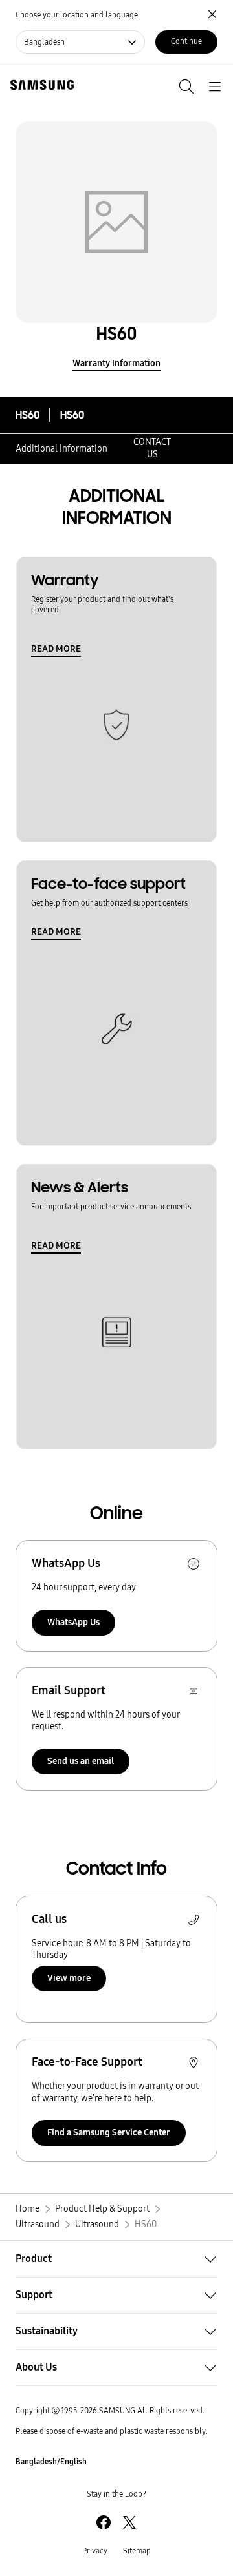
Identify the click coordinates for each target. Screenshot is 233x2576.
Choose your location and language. (78, 15)
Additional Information (61, 449)
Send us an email (81, 1761)
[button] (116, 2259)
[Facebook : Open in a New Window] (104, 2522)
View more (69, 1978)
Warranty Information (116, 363)
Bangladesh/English (51, 2462)
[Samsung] (39, 85)
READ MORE (56, 649)
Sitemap (137, 2551)
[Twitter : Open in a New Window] (129, 2522)
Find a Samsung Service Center (109, 2133)
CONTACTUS (152, 448)
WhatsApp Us (73, 1622)
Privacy (95, 2551)
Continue (186, 41)
